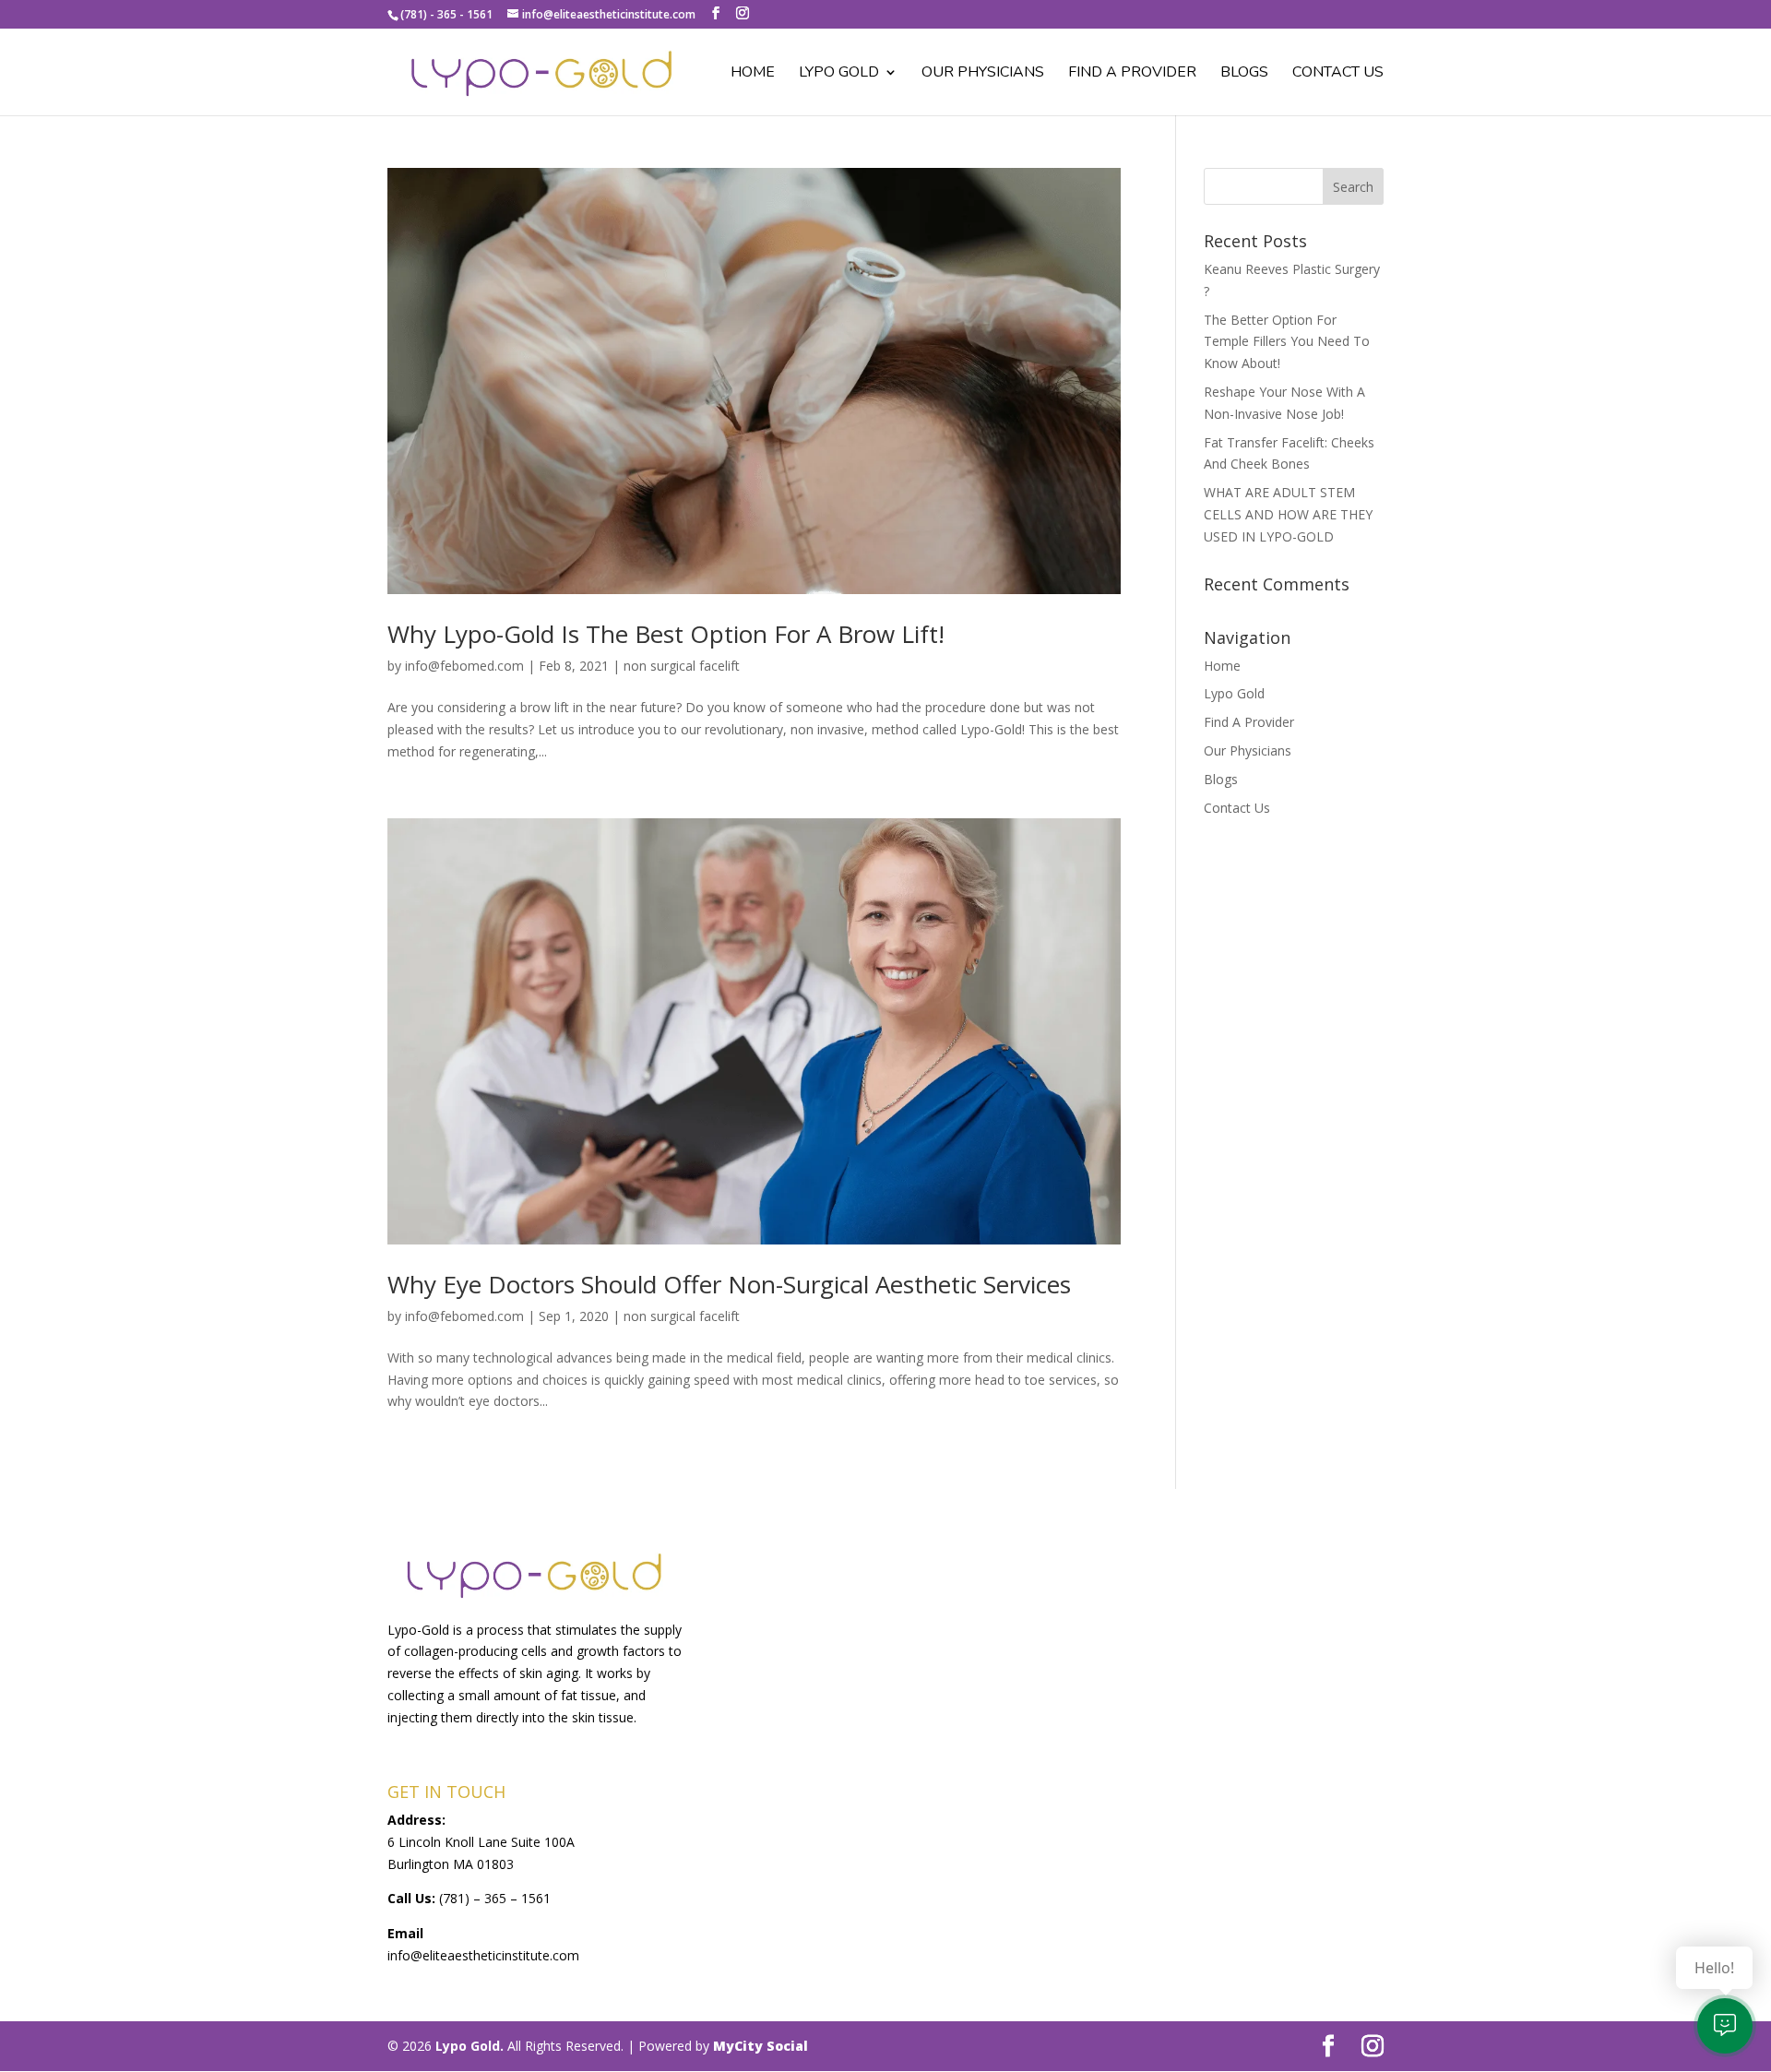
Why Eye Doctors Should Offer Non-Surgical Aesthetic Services (729, 1284)
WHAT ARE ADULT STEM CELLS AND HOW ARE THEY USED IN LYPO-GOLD (1288, 514)
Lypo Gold (839, 74)
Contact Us (1338, 74)
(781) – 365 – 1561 (495, 1898)
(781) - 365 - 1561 (446, 14)
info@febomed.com (464, 666)
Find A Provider (1132, 74)
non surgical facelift (682, 666)
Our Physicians (983, 74)
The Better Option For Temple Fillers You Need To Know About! (1287, 342)
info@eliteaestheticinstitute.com (483, 1955)
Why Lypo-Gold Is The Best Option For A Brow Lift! (666, 634)
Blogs (1244, 74)
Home (753, 74)
